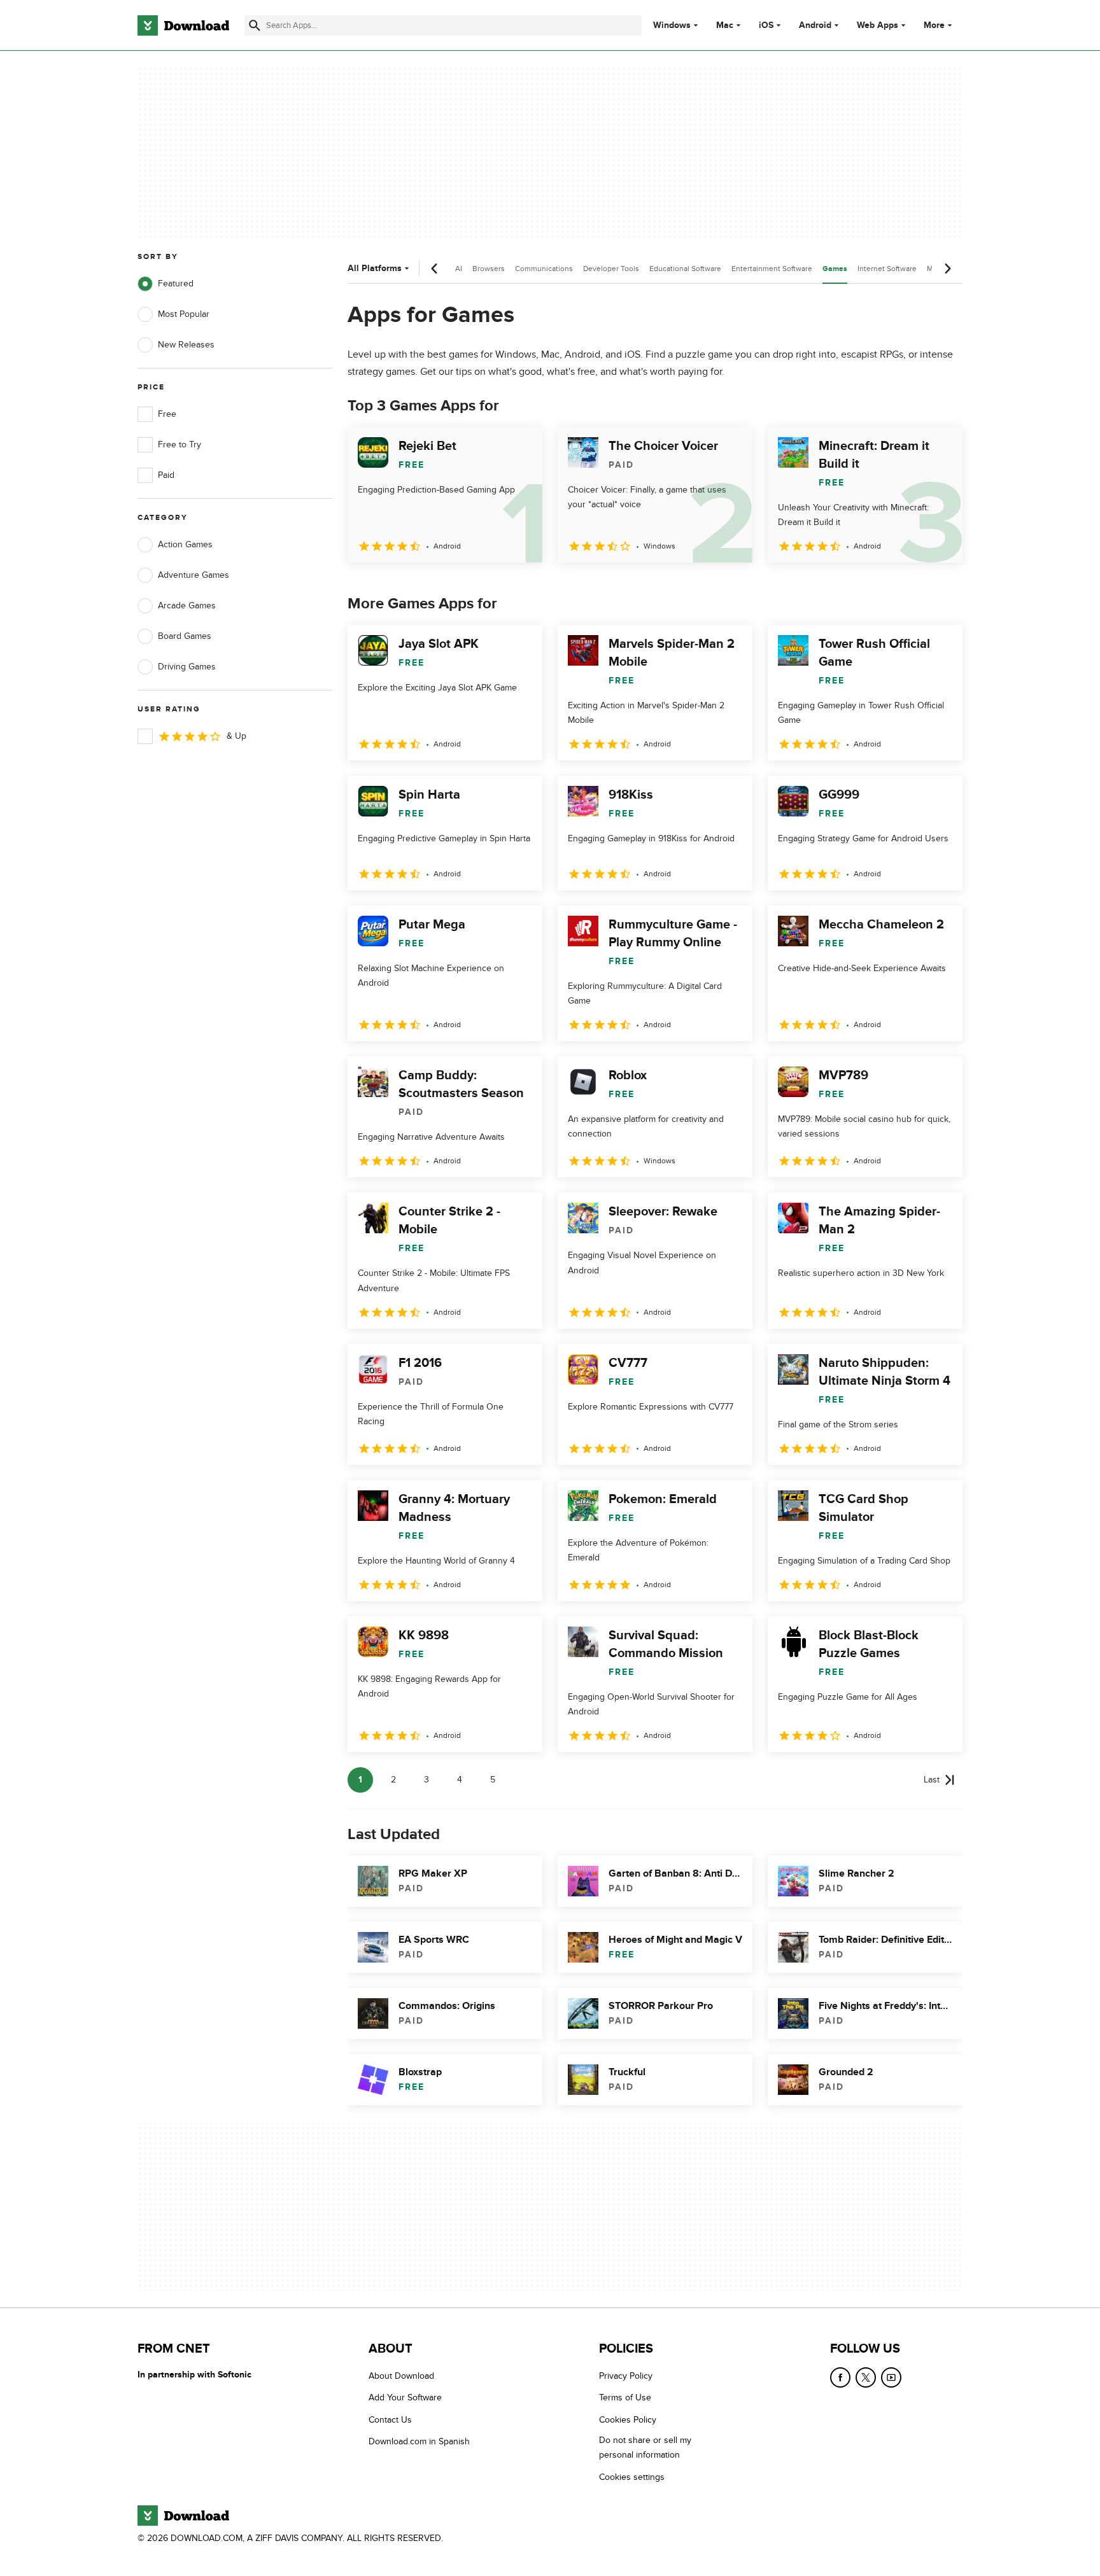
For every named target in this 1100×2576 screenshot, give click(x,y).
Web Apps (878, 25)
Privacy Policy (626, 2376)
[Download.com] (183, 25)
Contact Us (390, 2420)
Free (167, 414)
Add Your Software (405, 2397)
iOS (766, 25)
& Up (236, 736)
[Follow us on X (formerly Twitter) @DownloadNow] (866, 2377)
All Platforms (375, 268)
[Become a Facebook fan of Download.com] (840, 2377)
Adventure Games (194, 575)
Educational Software (685, 269)
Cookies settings (632, 2477)
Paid (166, 475)
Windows (672, 25)
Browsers (489, 269)
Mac (725, 25)
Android (815, 25)
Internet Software (887, 269)
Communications (544, 269)
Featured (176, 283)
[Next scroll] (947, 269)
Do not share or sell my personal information (645, 2447)
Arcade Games (187, 605)
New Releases (186, 345)
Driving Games (187, 667)
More (934, 25)
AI (459, 269)
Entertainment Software (772, 269)
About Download (401, 2376)
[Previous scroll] (435, 269)
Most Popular (184, 314)
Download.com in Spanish (419, 2441)
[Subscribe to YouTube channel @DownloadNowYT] (891, 2377)
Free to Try (180, 444)
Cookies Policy (628, 2420)
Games (835, 269)
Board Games (185, 636)
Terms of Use (625, 2397)
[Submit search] (255, 25)
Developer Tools (611, 269)
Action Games (185, 544)
